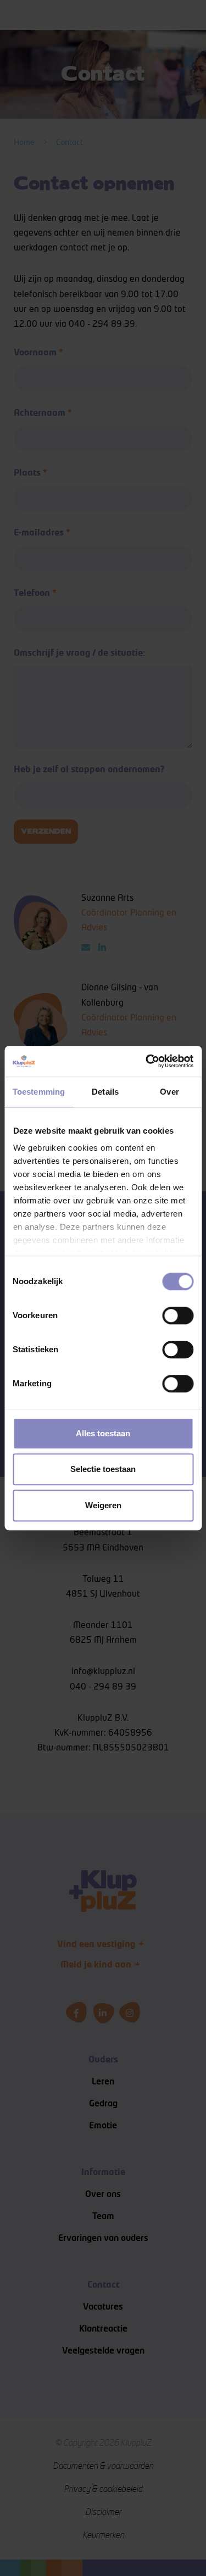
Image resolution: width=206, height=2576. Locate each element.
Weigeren (103, 1505)
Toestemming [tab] (39, 1092)
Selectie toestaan (103, 1469)
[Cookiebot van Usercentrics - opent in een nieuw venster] (147, 1061)
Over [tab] (169, 1092)
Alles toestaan (103, 1433)
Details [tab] (105, 1092)
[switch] (178, 1315)
